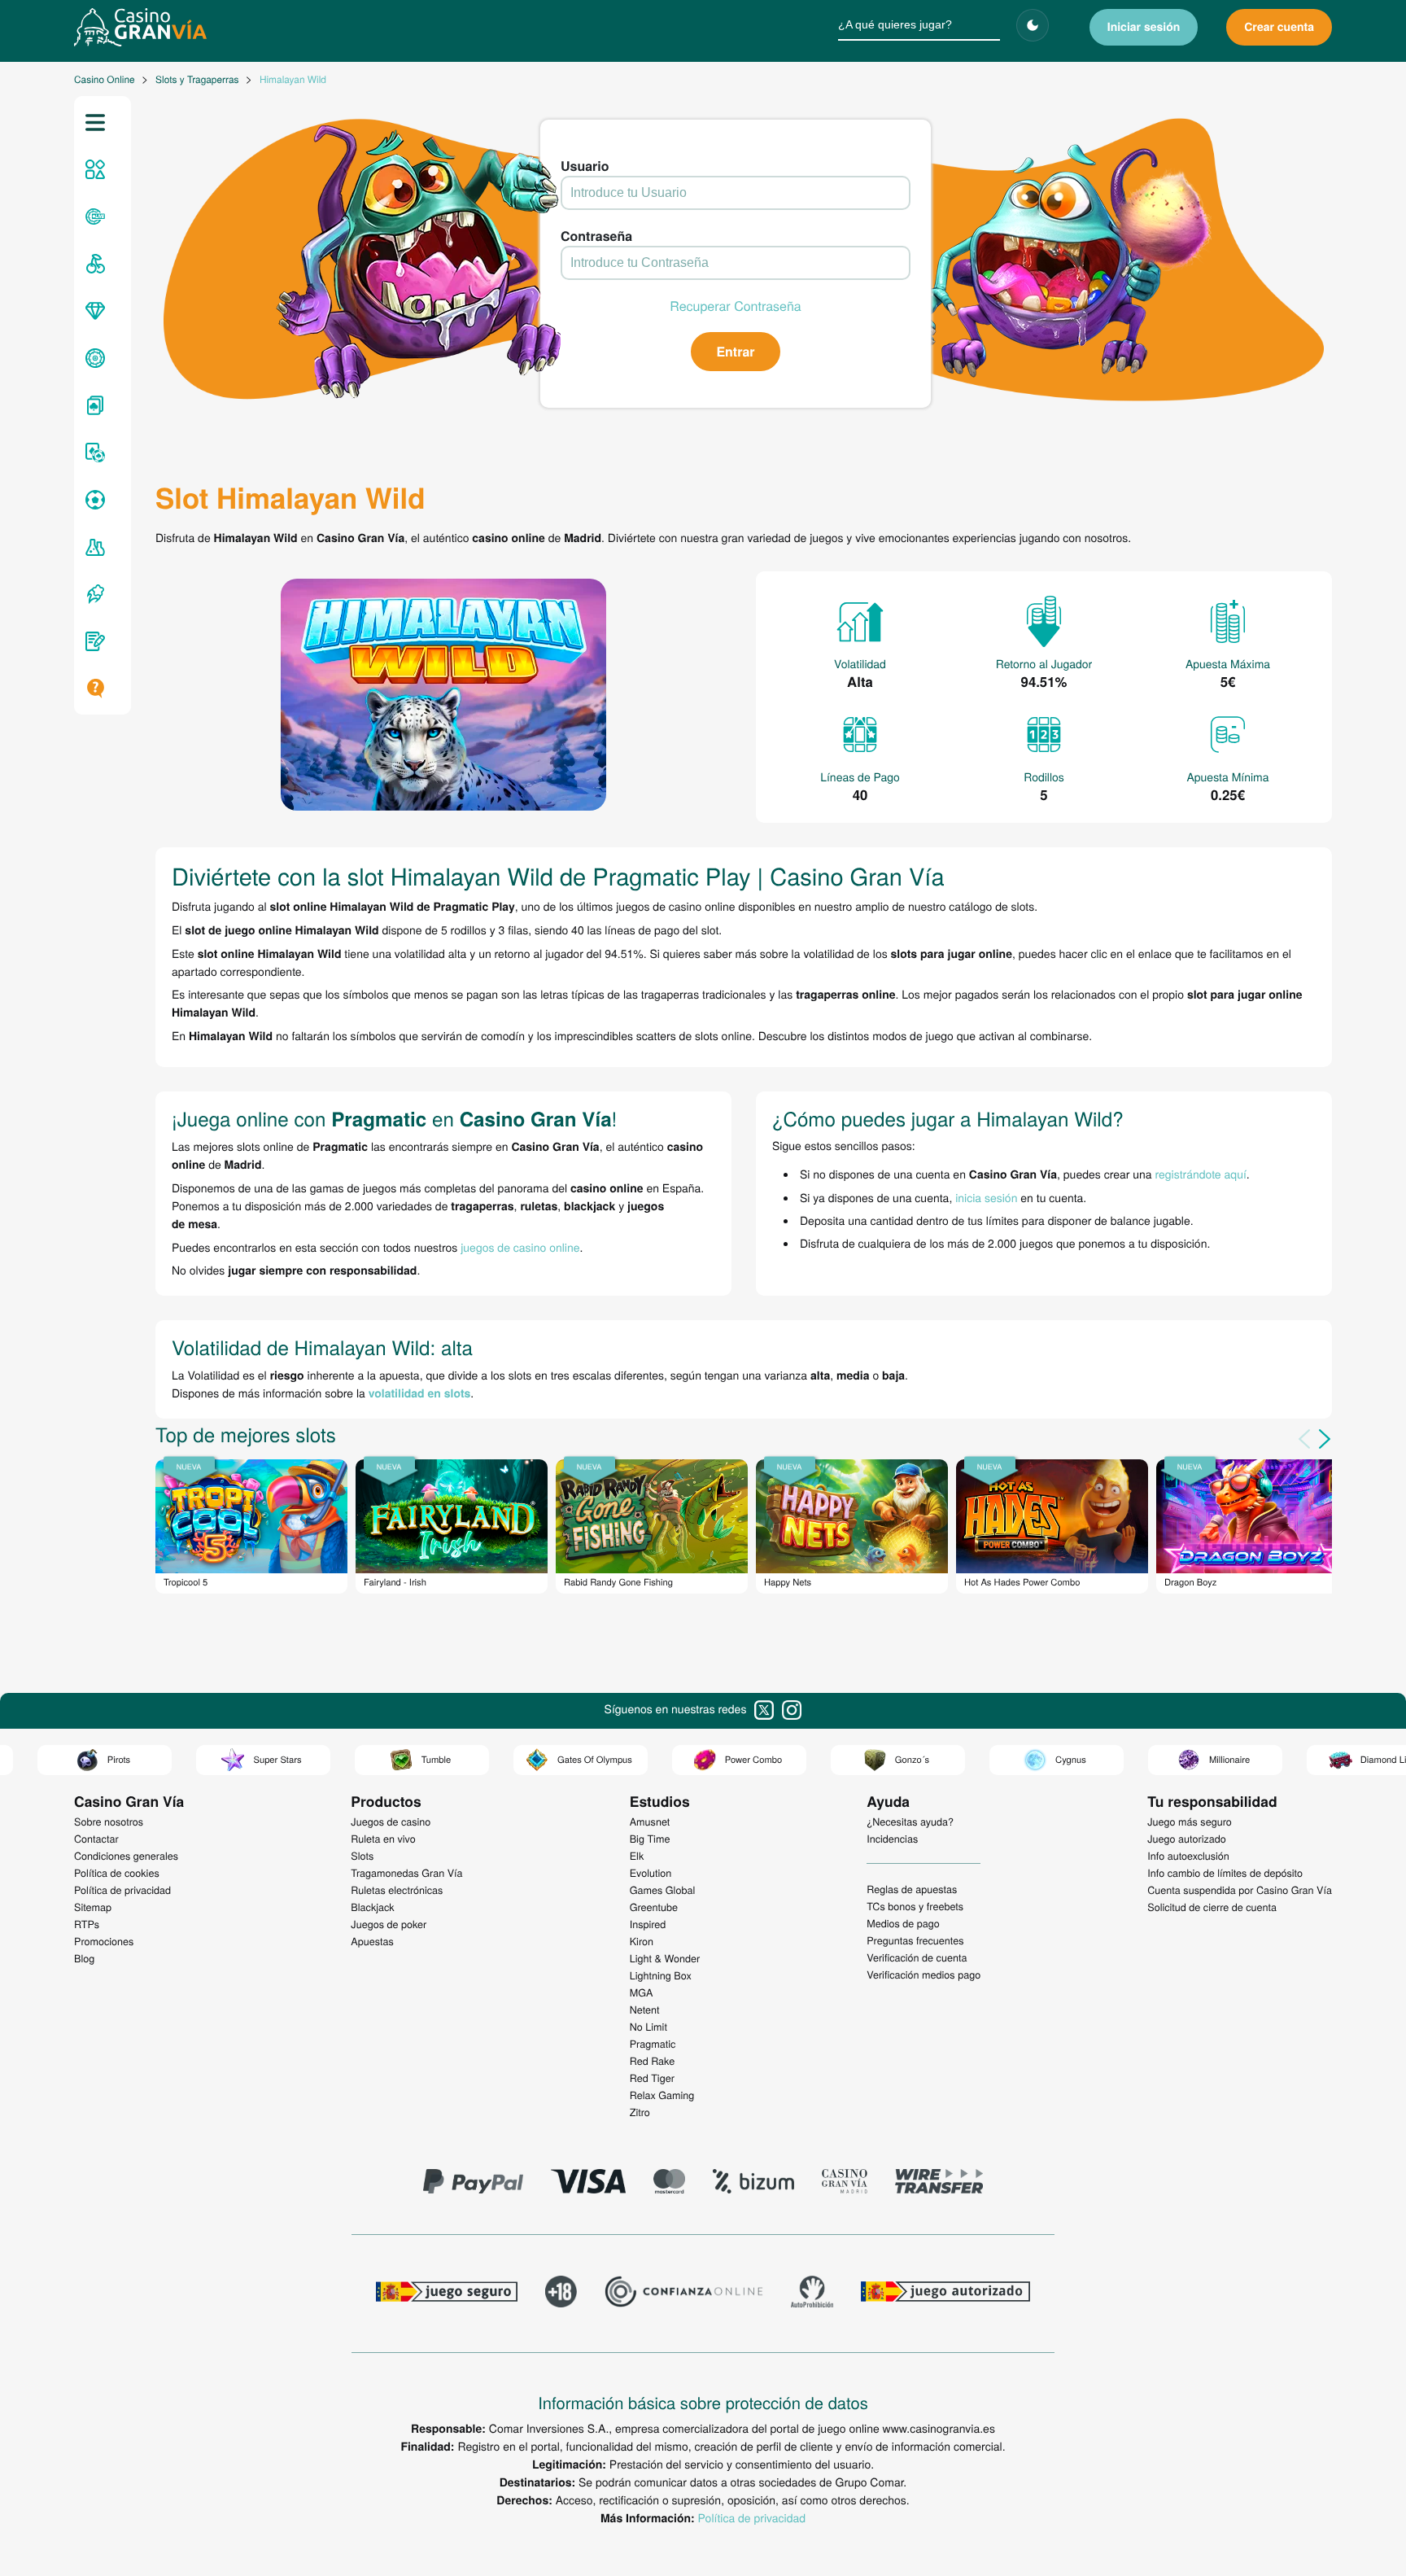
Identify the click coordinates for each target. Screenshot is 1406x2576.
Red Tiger (652, 2078)
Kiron (642, 1941)
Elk (637, 1856)
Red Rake (652, 2061)
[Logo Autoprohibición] (812, 2294)
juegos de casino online (520, 1247)
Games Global (663, 1890)
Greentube (654, 1907)
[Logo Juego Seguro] (447, 2294)
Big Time (650, 1839)
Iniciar (1144, 27)
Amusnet (650, 1822)
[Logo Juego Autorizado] (945, 2294)
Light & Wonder (665, 1958)
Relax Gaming (662, 2095)
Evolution (651, 1873)
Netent (645, 2010)
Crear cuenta (1279, 27)
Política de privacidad (752, 2517)
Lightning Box (661, 1975)
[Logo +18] (561, 2294)
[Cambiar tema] (1033, 25)
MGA (642, 1992)
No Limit (648, 2027)
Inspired (648, 1924)
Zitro (640, 2112)
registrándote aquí (1201, 1174)
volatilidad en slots (420, 1393)
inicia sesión (986, 1197)
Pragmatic (653, 2044)
